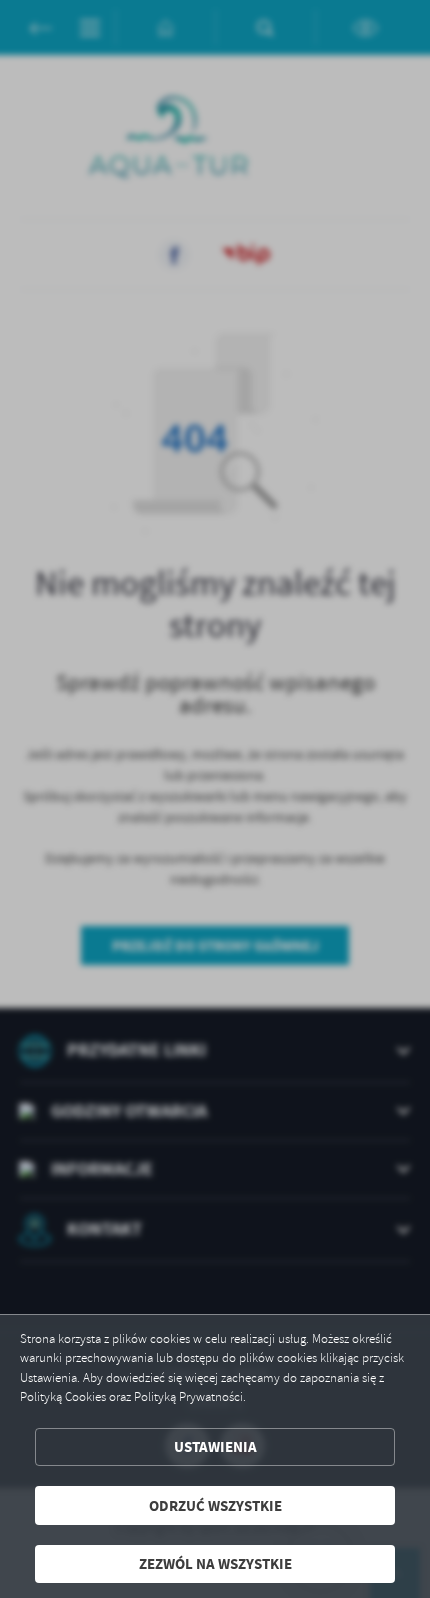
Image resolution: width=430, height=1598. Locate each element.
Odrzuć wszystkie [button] (215, 1505)
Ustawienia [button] (215, 1446)
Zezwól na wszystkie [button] (215, 1563)
